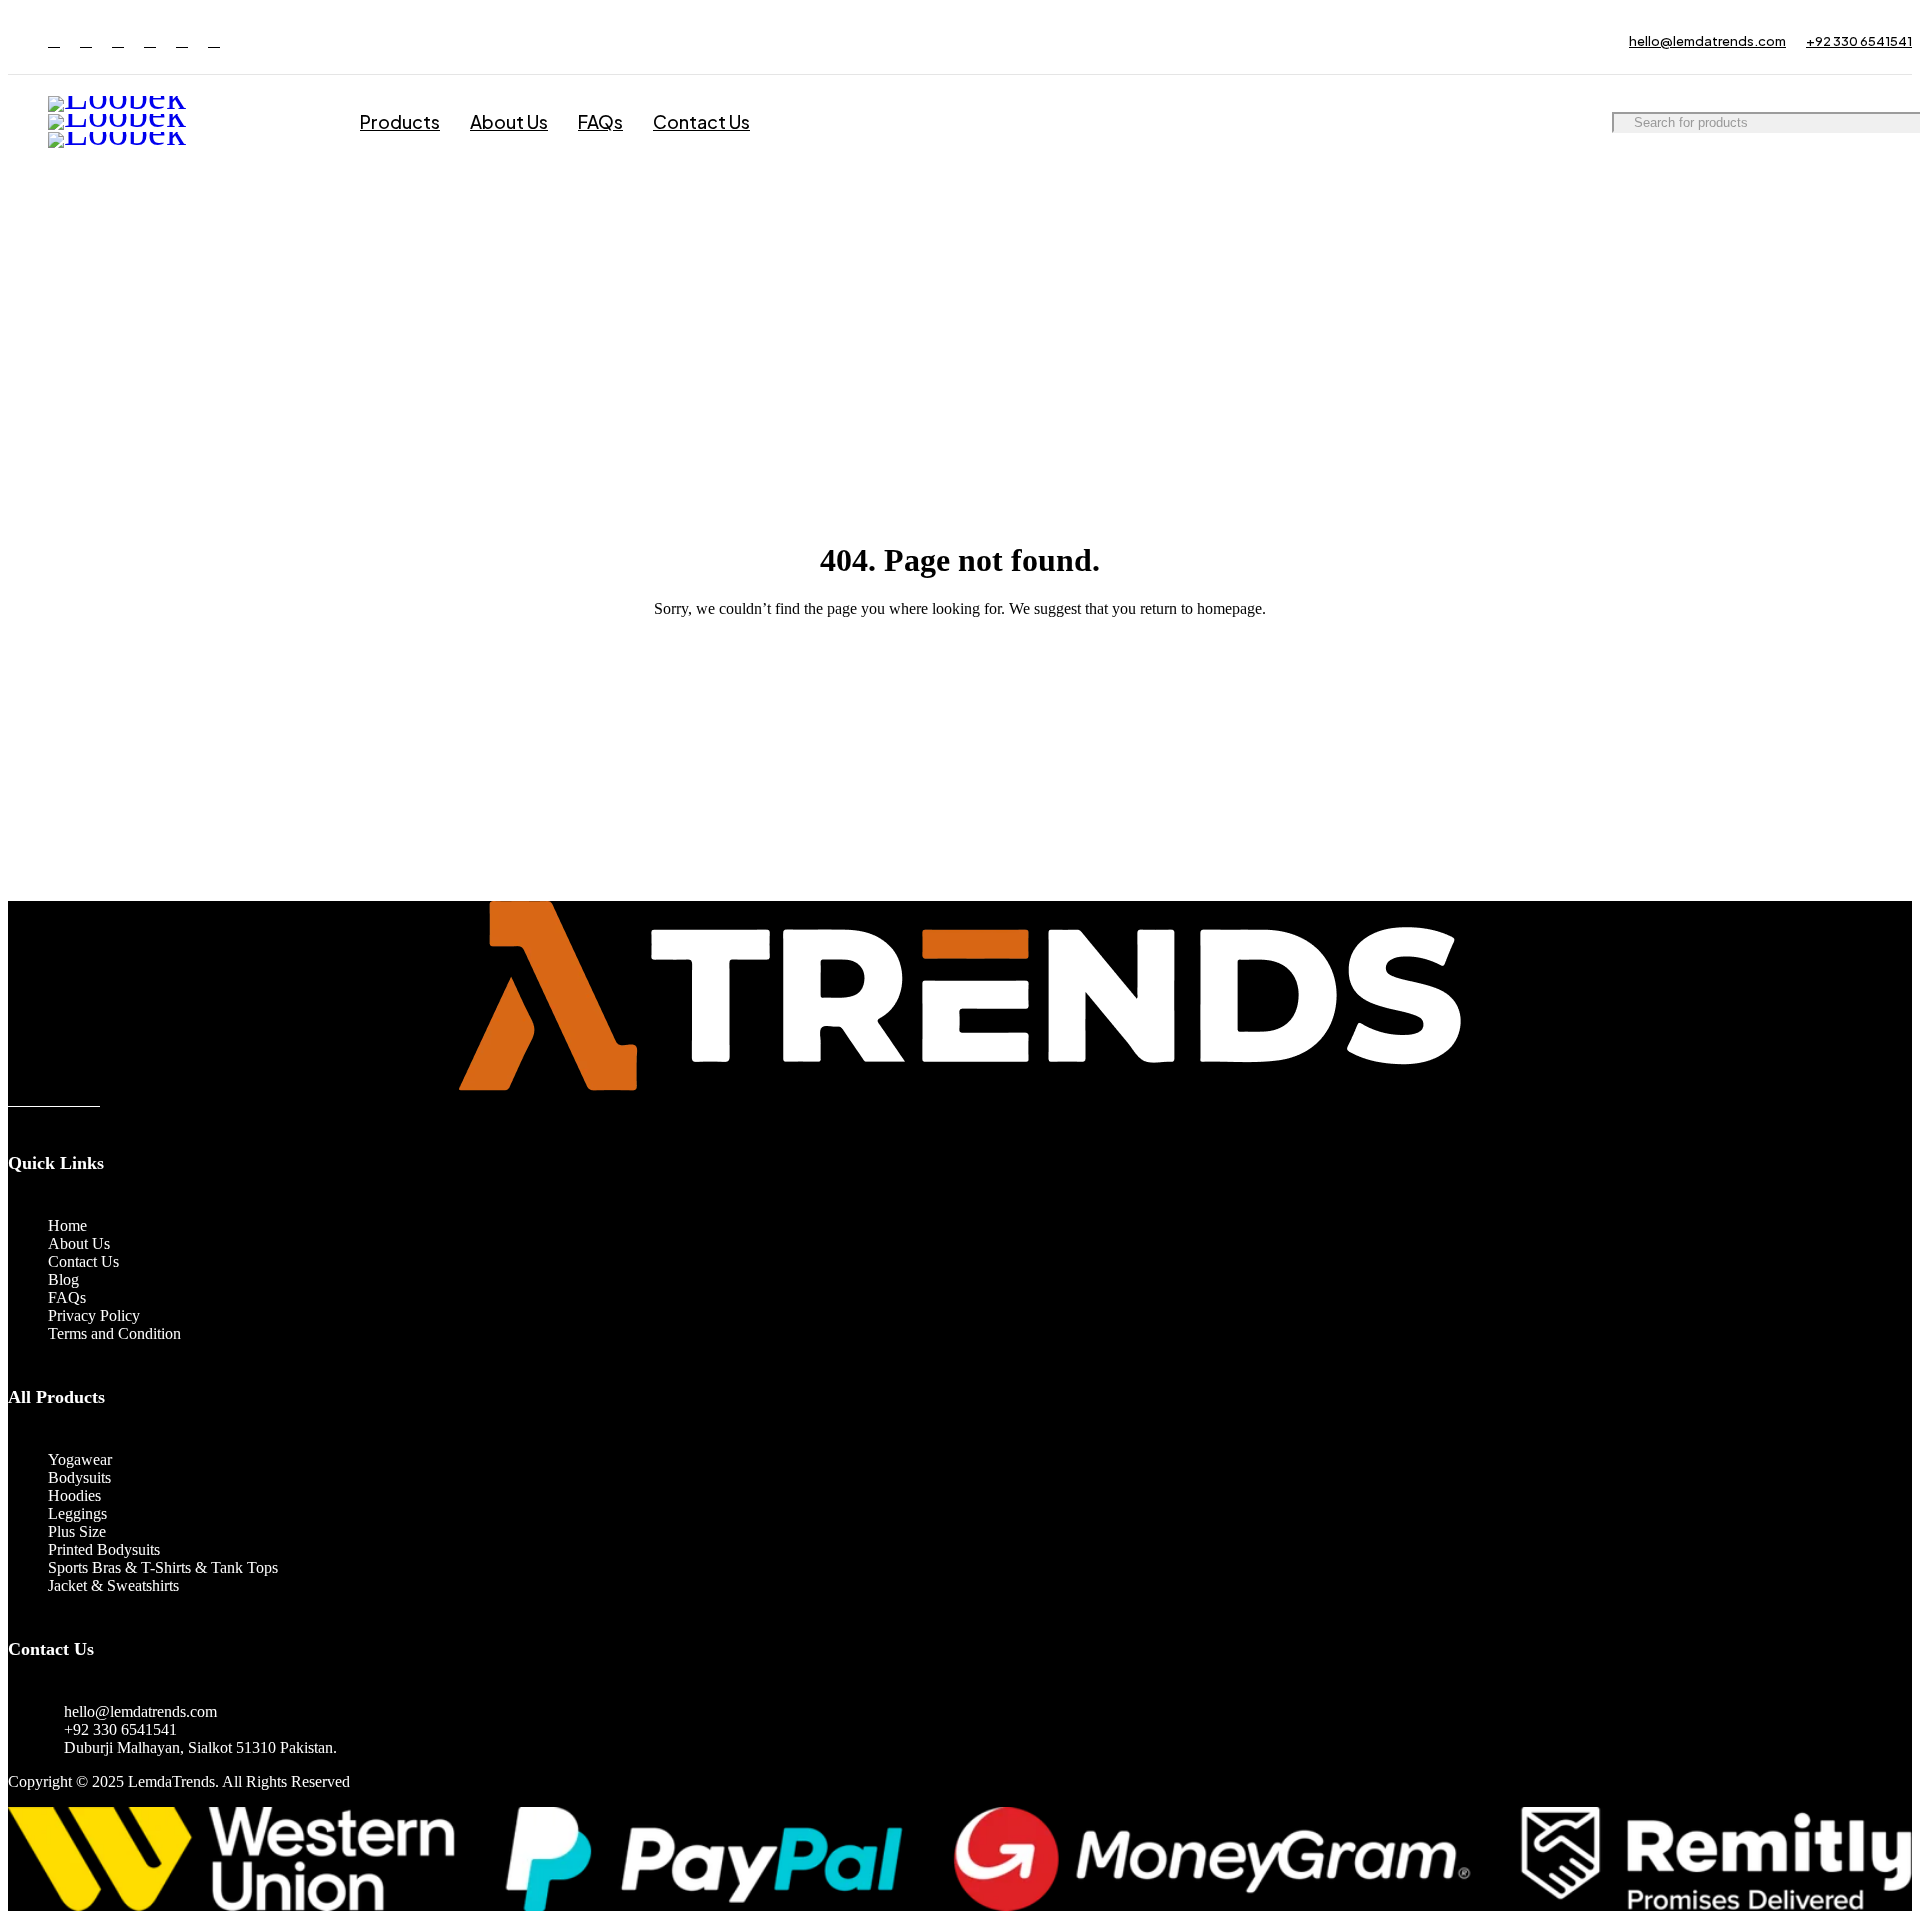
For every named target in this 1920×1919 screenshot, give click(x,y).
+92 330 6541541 (1859, 41)
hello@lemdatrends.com (1707, 41)
